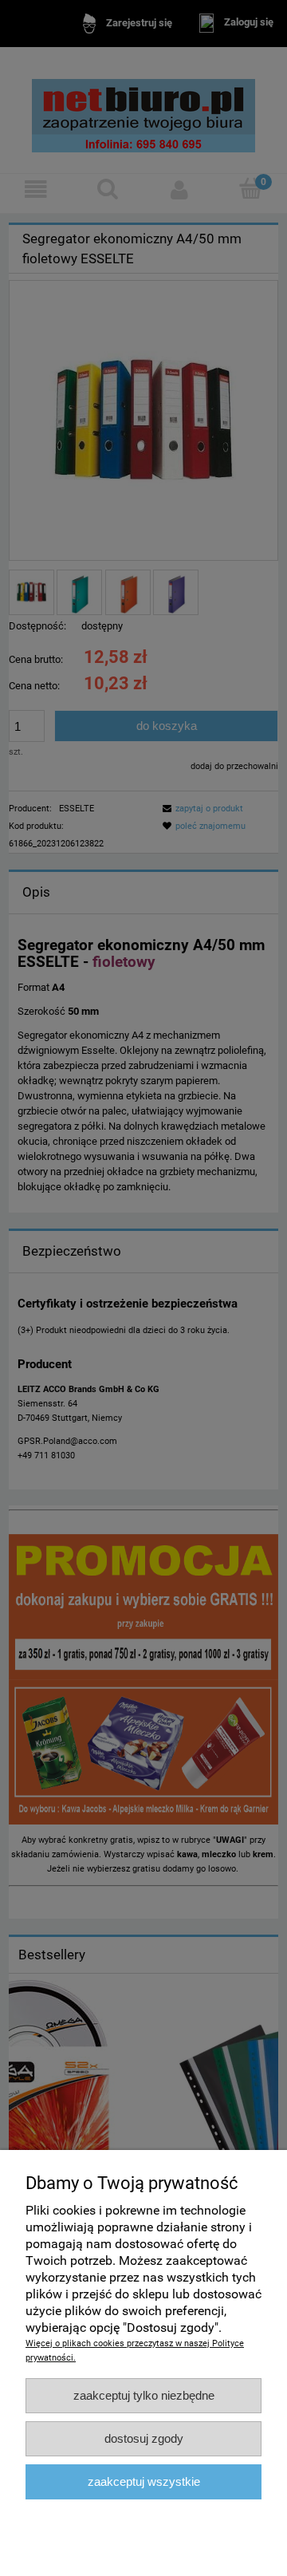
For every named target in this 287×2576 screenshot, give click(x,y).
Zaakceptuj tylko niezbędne (144, 2395)
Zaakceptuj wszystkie (144, 2481)
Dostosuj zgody (144, 2438)
